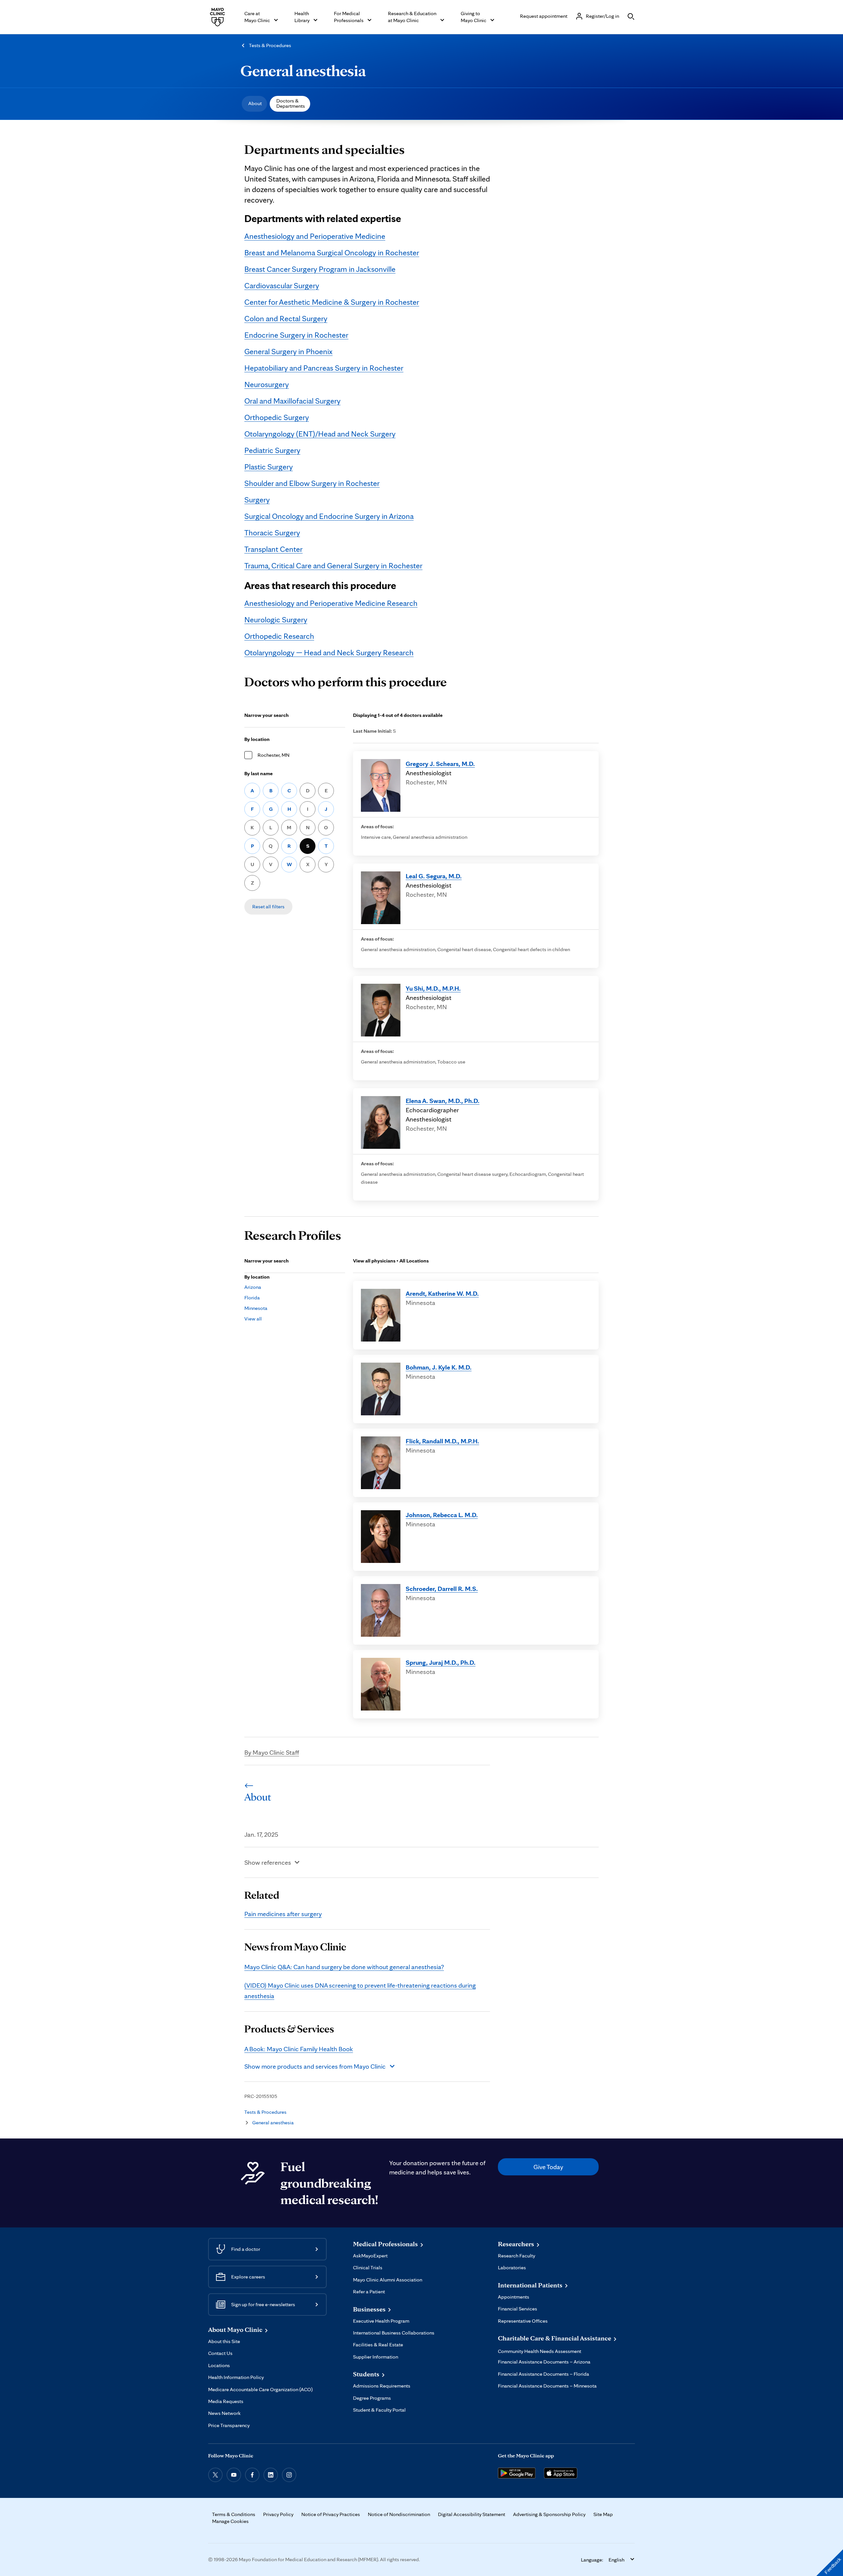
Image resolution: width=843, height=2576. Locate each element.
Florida (252, 1298)
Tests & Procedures (270, 45)
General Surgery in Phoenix (288, 351)
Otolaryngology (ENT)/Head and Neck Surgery (320, 434)
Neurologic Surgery (276, 620)
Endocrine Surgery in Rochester (296, 335)
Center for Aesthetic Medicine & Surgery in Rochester (332, 302)
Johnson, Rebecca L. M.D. (442, 1515)
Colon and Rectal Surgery (286, 318)
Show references (268, 1862)
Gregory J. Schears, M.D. (440, 764)
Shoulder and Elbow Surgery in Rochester (312, 483)
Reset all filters (268, 906)
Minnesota (256, 1308)
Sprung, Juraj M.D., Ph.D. (441, 1662)
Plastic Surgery (269, 467)
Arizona (253, 1287)
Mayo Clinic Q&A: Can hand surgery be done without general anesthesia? (344, 1967)
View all (253, 1319)
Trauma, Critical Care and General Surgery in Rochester (333, 566)
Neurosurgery (267, 384)
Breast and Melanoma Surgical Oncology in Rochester (332, 253)
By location (257, 739)
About (255, 103)
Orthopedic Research (279, 636)
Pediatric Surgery (272, 450)
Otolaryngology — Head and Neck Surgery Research (329, 652)
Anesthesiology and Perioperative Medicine (315, 236)
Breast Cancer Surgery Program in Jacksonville (320, 269)
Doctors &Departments (291, 103)
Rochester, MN (273, 755)
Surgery (257, 500)
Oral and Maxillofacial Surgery (292, 401)
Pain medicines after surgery (283, 1914)
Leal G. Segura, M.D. (434, 876)
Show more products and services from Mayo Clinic (315, 2066)
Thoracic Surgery (272, 533)
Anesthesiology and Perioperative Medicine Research (331, 603)
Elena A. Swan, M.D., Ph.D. (443, 1101)
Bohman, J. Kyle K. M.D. (439, 1367)
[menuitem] (254, 104)
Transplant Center (273, 549)
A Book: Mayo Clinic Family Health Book (299, 2049)
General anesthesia (303, 71)
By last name (258, 773)
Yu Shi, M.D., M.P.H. (433, 988)
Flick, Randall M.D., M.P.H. (442, 1441)
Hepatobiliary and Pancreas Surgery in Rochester (324, 368)
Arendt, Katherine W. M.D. (442, 1293)
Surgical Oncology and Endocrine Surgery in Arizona (329, 516)
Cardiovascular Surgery (282, 285)
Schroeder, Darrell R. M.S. (442, 1589)
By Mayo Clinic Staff (272, 1752)
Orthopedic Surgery (277, 417)
